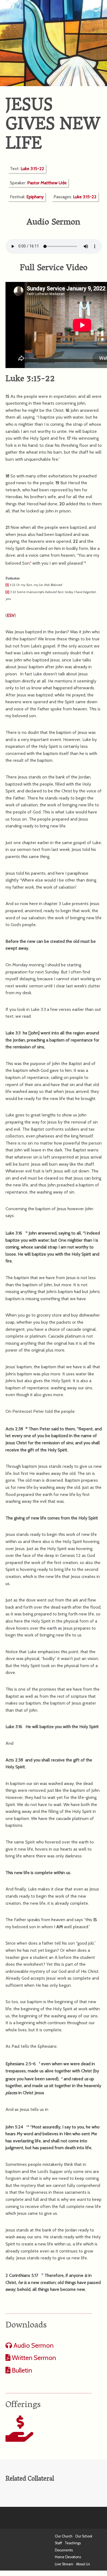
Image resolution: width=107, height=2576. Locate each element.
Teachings (73, 2543)
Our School (84, 2536)
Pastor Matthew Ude (47, 183)
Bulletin (21, 2370)
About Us (83, 2564)
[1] (7, 585)
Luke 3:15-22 (32, 169)
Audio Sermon (33, 2345)
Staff (58, 2543)
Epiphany (35, 197)
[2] (7, 592)
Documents (64, 2550)
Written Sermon (33, 2358)
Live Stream (64, 2564)
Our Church (64, 2536)
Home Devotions (68, 2557)
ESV (11, 615)
